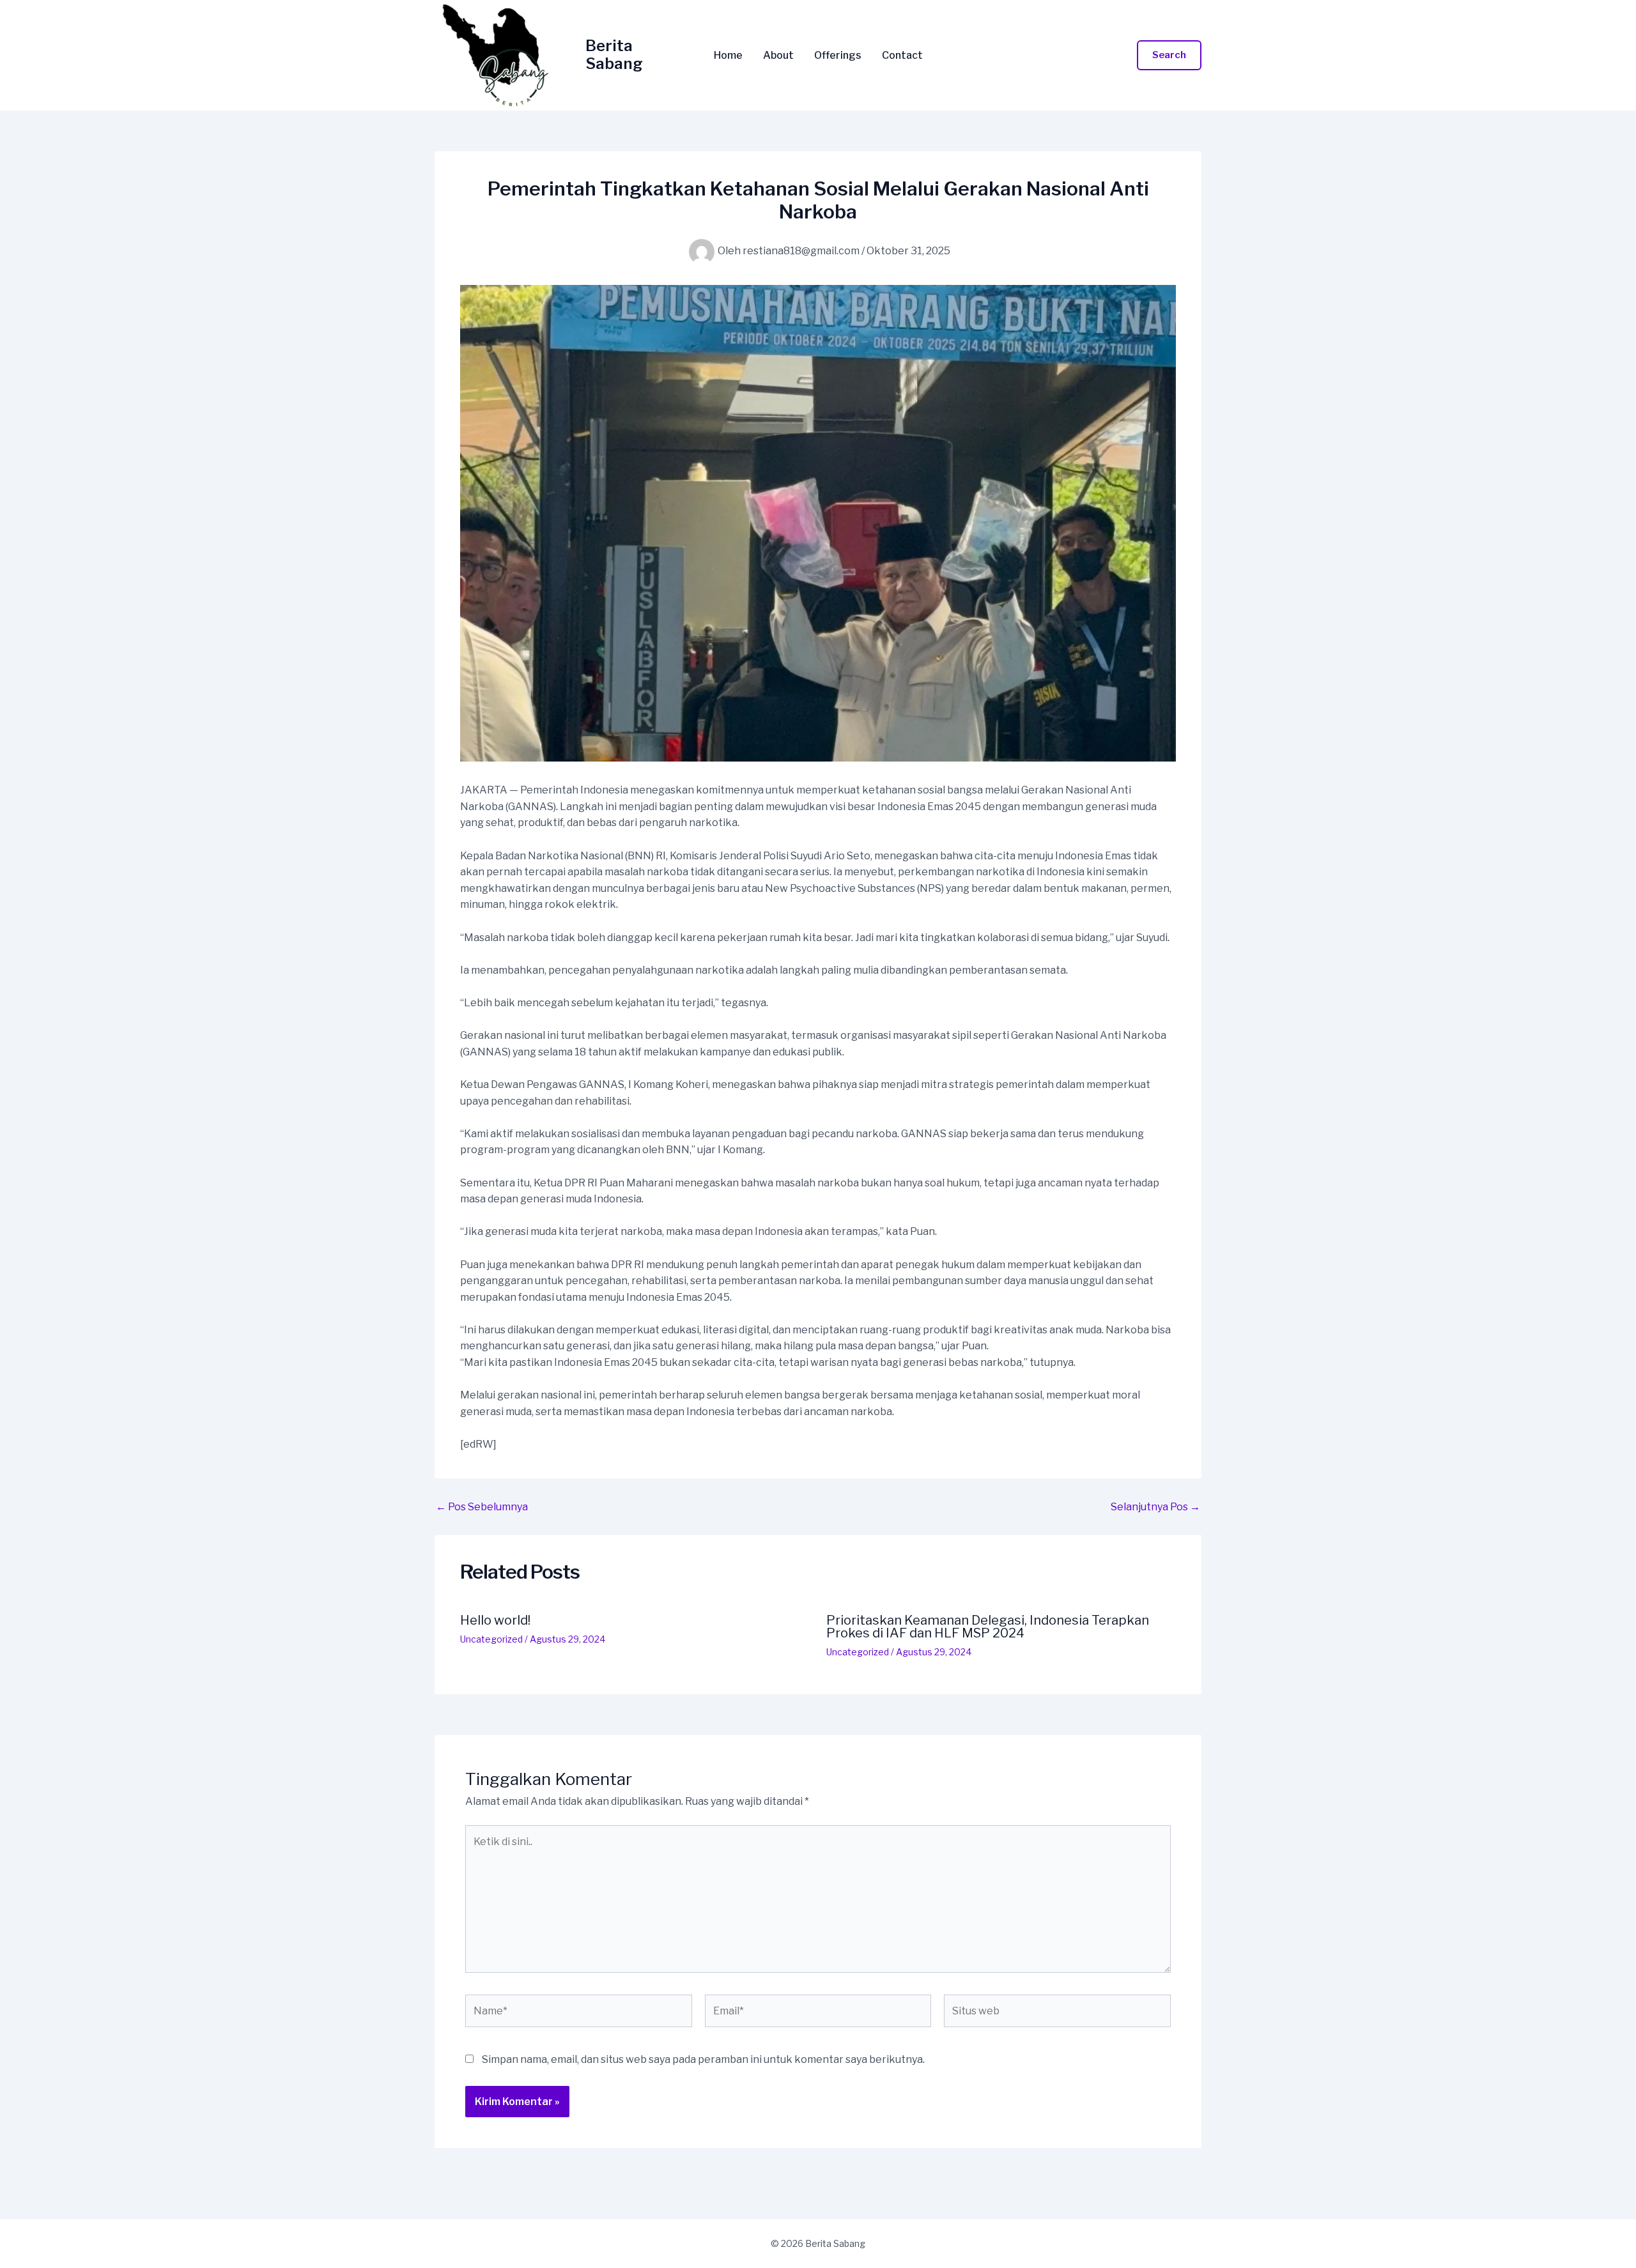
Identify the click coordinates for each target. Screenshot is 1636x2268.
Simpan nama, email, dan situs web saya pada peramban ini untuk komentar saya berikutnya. (703, 2059)
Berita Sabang (614, 55)
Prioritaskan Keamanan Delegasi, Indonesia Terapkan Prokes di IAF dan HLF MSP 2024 (988, 1627)
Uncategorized (491, 1639)
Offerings (838, 56)
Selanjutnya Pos (1155, 1507)
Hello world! (495, 1620)
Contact (902, 56)
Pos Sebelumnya (482, 1507)
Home (728, 56)
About (778, 56)
